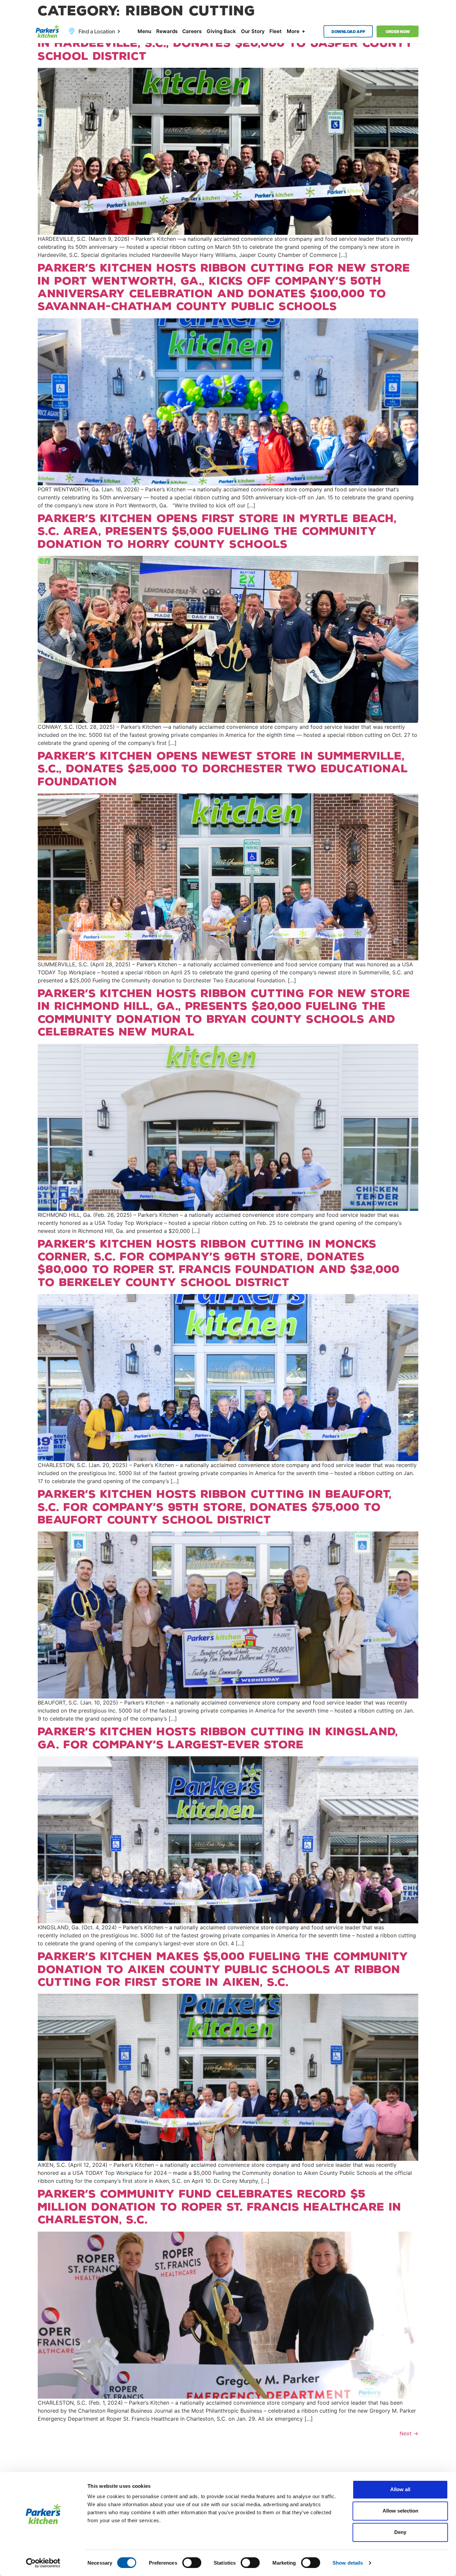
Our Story (253, 31)
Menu (144, 31)
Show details (348, 2563)
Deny (400, 2532)
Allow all (400, 2489)
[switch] (192, 2563)
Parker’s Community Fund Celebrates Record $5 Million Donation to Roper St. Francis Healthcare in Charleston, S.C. (219, 2207)
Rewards (167, 31)
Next (409, 2433)
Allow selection (400, 2511)
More (293, 31)
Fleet (276, 31)
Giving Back (221, 31)
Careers (192, 31)
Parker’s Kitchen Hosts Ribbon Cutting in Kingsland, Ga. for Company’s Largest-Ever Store (218, 1738)
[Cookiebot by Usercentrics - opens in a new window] (43, 2563)
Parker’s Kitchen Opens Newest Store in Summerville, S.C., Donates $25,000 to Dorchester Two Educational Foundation (223, 769)
